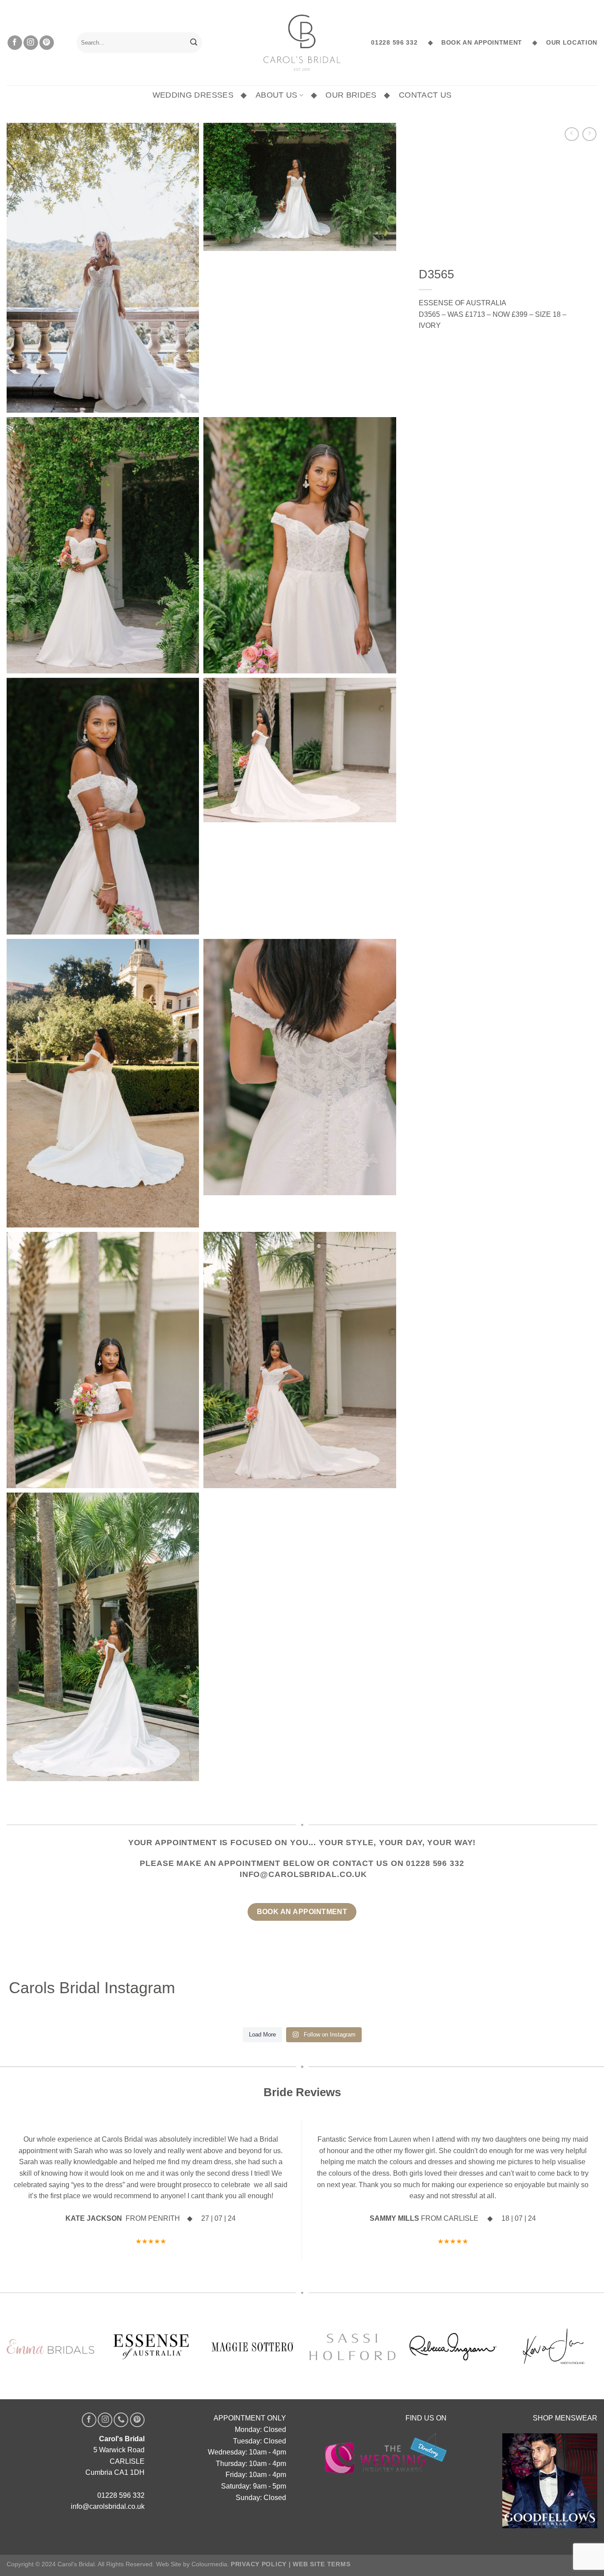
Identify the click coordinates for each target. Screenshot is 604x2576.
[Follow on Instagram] (31, 43)
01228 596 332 (435, 1863)
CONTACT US (425, 95)
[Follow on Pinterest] (47, 43)
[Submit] (194, 43)
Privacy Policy (259, 2519)
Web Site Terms (321, 2519)
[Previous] (30, 2168)
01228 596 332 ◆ (402, 43)
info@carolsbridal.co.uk (303, 1874)
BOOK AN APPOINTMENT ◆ (486, 43)
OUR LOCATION (570, 43)
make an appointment (228, 1863)
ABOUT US (277, 95)
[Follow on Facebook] (15, 43)
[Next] (574, 2168)
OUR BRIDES (351, 95)
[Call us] (121, 2375)
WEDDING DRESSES (193, 95)
